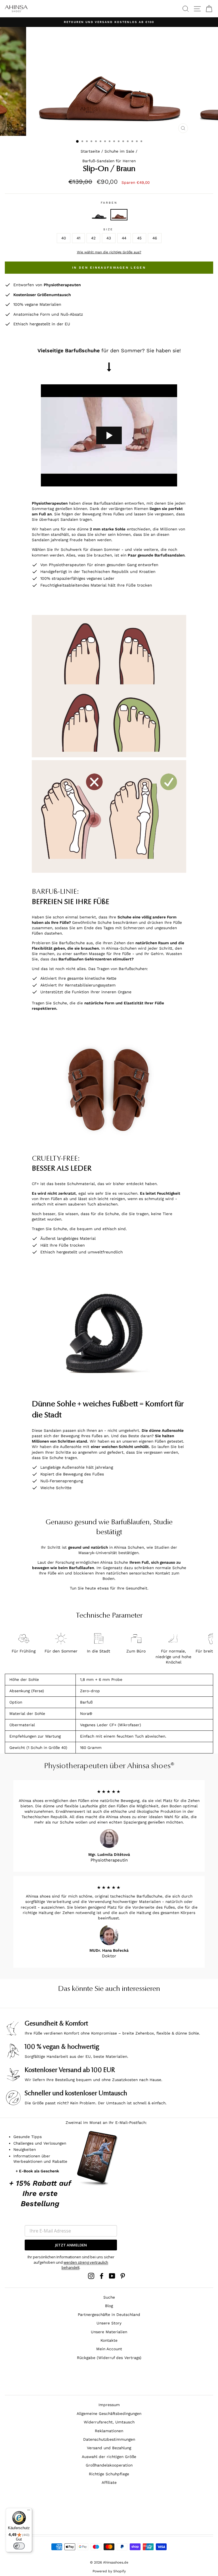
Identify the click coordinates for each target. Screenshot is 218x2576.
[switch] (19, 2546)
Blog (109, 2306)
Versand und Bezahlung (109, 2448)
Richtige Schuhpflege (109, 2474)
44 (124, 238)
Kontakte (109, 2340)
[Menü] (29, 2511)
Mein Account (109, 2349)
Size (108, 229)
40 (64, 238)
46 (155, 238)
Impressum (109, 2405)
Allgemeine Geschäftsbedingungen (109, 2413)
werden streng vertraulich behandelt (85, 2265)
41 (78, 238)
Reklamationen (109, 2431)
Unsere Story (109, 2323)
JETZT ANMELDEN (71, 2245)
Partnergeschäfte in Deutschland (109, 2314)
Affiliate (109, 2482)
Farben (109, 203)
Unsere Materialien (109, 2332)
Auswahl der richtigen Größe (109, 2457)
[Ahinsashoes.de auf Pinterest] (123, 2276)
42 (93, 238)
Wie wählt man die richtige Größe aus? (109, 252)
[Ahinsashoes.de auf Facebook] (102, 2276)
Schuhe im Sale (119, 151)
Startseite (90, 151)
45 (139, 238)
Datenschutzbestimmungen (109, 2439)
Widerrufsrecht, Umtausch (109, 2422)
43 (109, 238)
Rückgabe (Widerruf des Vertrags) (109, 2358)
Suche (109, 2297)
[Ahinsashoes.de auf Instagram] (91, 2276)
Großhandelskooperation (109, 2465)
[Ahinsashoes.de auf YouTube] (112, 2276)
